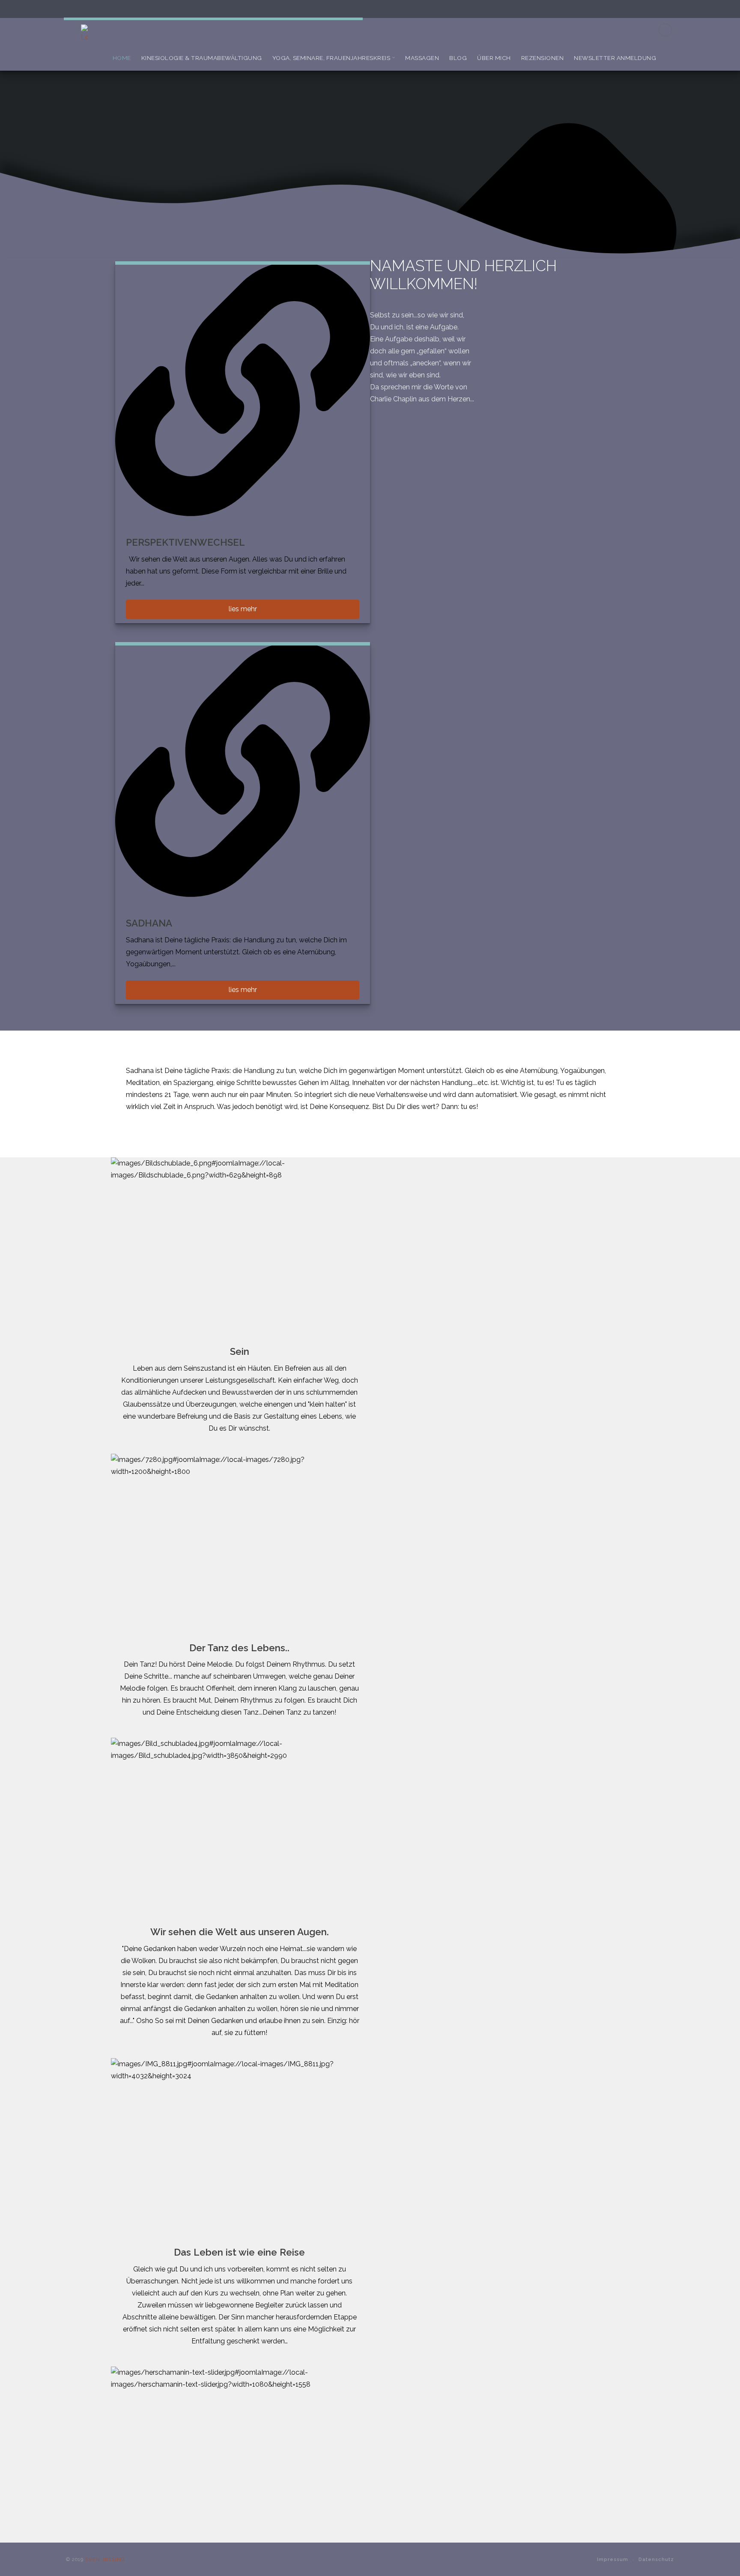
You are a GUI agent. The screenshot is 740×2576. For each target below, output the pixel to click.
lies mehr (243, 609)
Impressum (613, 2559)
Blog (458, 58)
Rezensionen (543, 58)
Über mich (494, 58)
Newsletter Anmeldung (615, 58)
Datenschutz (656, 2559)
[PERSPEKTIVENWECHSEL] (243, 389)
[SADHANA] (243, 770)
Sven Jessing (105, 2559)
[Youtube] (665, 30)
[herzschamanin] (93, 34)
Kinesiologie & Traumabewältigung (202, 58)
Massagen (422, 58)
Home (122, 58)
